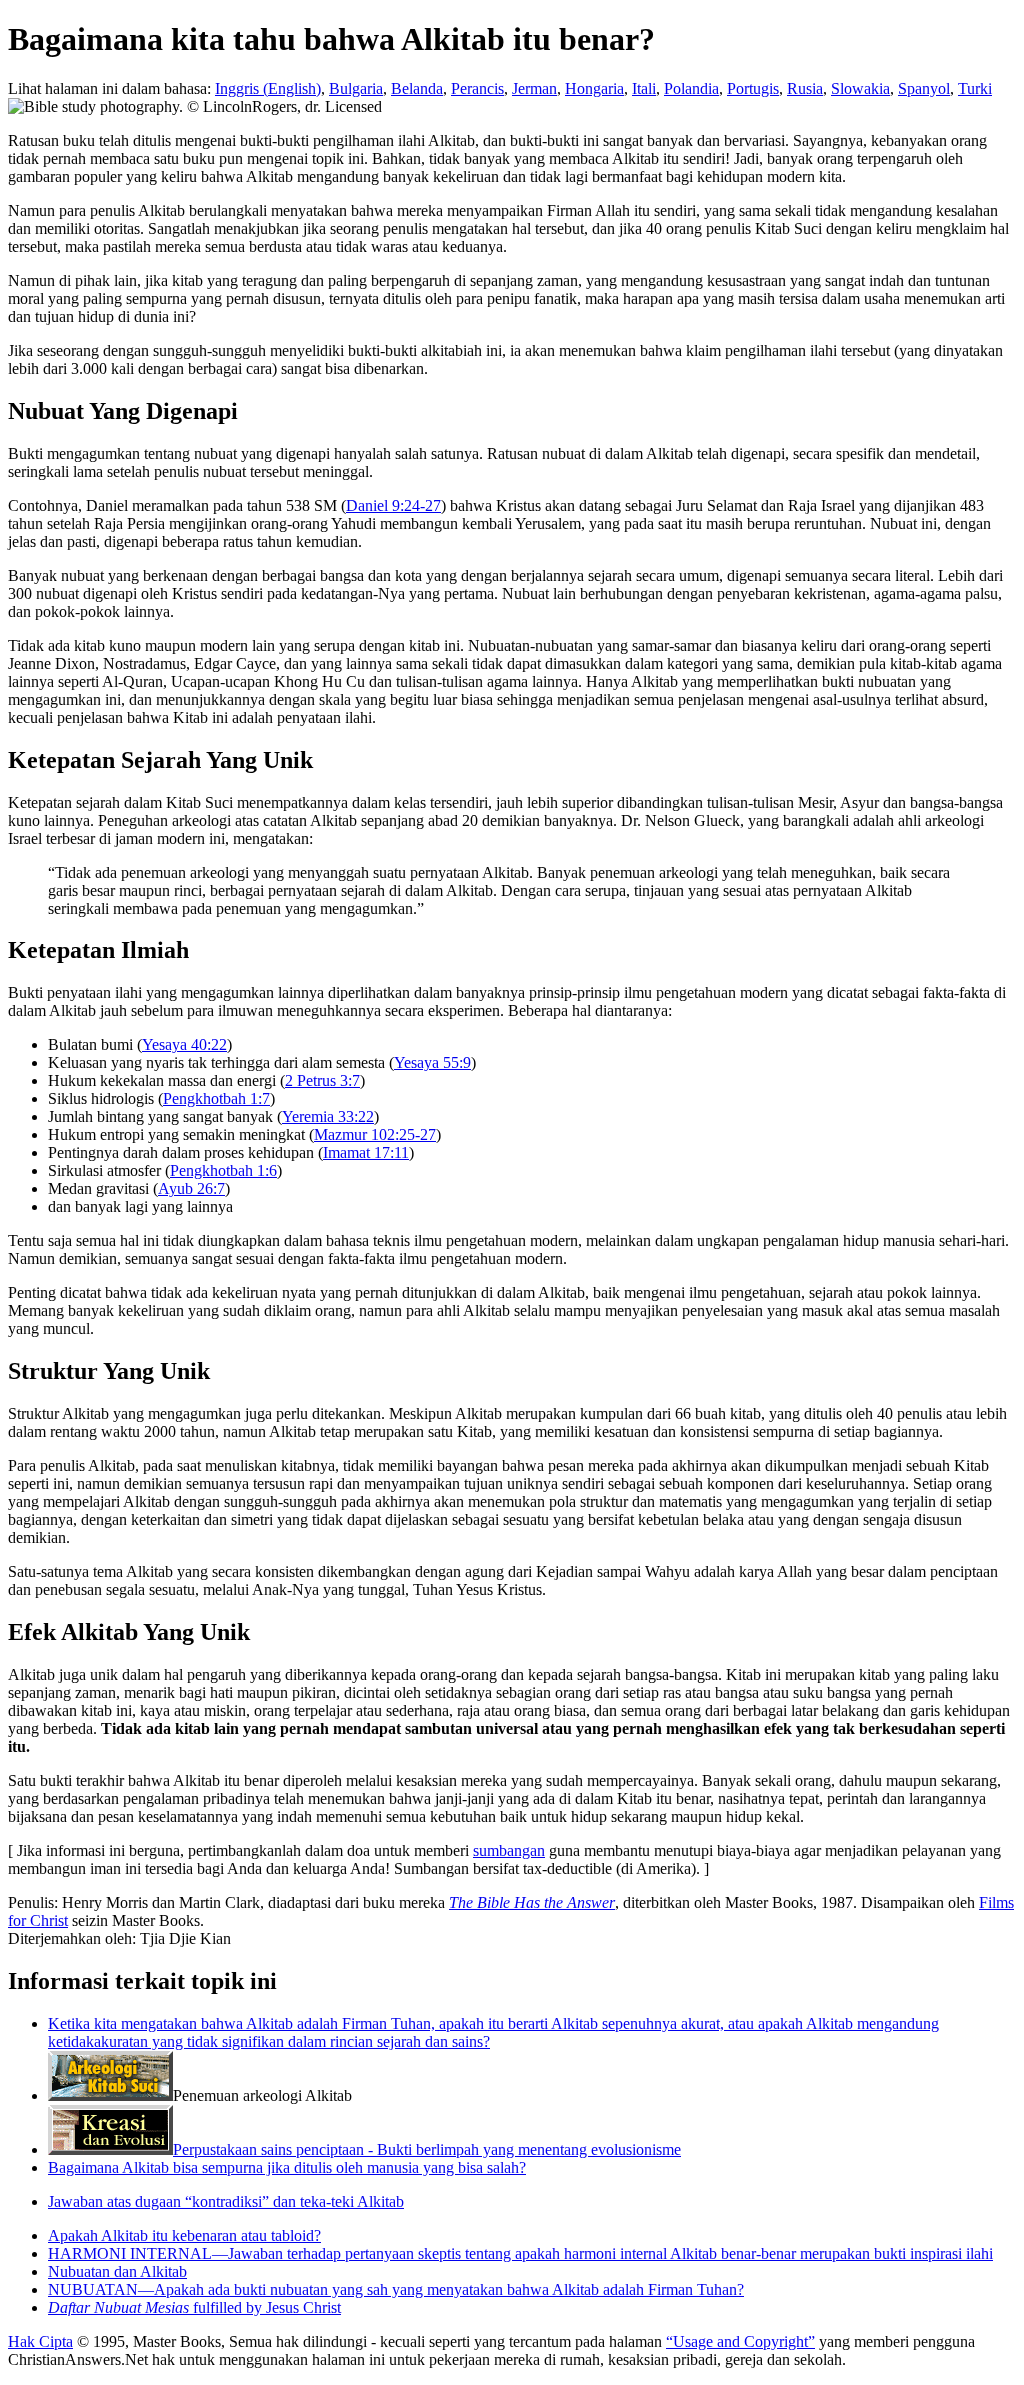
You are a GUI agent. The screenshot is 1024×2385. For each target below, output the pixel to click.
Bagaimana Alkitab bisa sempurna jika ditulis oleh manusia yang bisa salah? (287, 2167)
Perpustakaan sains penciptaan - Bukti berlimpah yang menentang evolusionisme (427, 2149)
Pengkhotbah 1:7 (216, 1098)
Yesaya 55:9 (432, 1062)
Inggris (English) (268, 88)
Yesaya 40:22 (184, 1044)
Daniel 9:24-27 (393, 505)
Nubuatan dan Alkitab (117, 2271)
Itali (644, 88)
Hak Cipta (40, 2341)
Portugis (753, 88)
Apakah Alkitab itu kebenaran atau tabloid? (184, 2235)
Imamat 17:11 (366, 1152)
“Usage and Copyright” (740, 2341)
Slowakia (860, 88)
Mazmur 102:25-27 (375, 1134)
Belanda (417, 88)
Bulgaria (356, 88)
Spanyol (924, 88)
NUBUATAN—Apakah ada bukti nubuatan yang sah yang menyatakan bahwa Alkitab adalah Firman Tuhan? (396, 2289)
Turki (975, 88)
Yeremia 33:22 (328, 1116)
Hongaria (594, 88)
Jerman (534, 88)
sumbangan (509, 1850)
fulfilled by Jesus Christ (194, 2307)
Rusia (805, 88)
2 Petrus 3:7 (322, 1080)
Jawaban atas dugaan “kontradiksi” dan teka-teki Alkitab (226, 2201)
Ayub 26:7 (191, 1188)
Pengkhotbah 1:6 (223, 1170)
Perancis (477, 88)
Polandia (691, 88)
